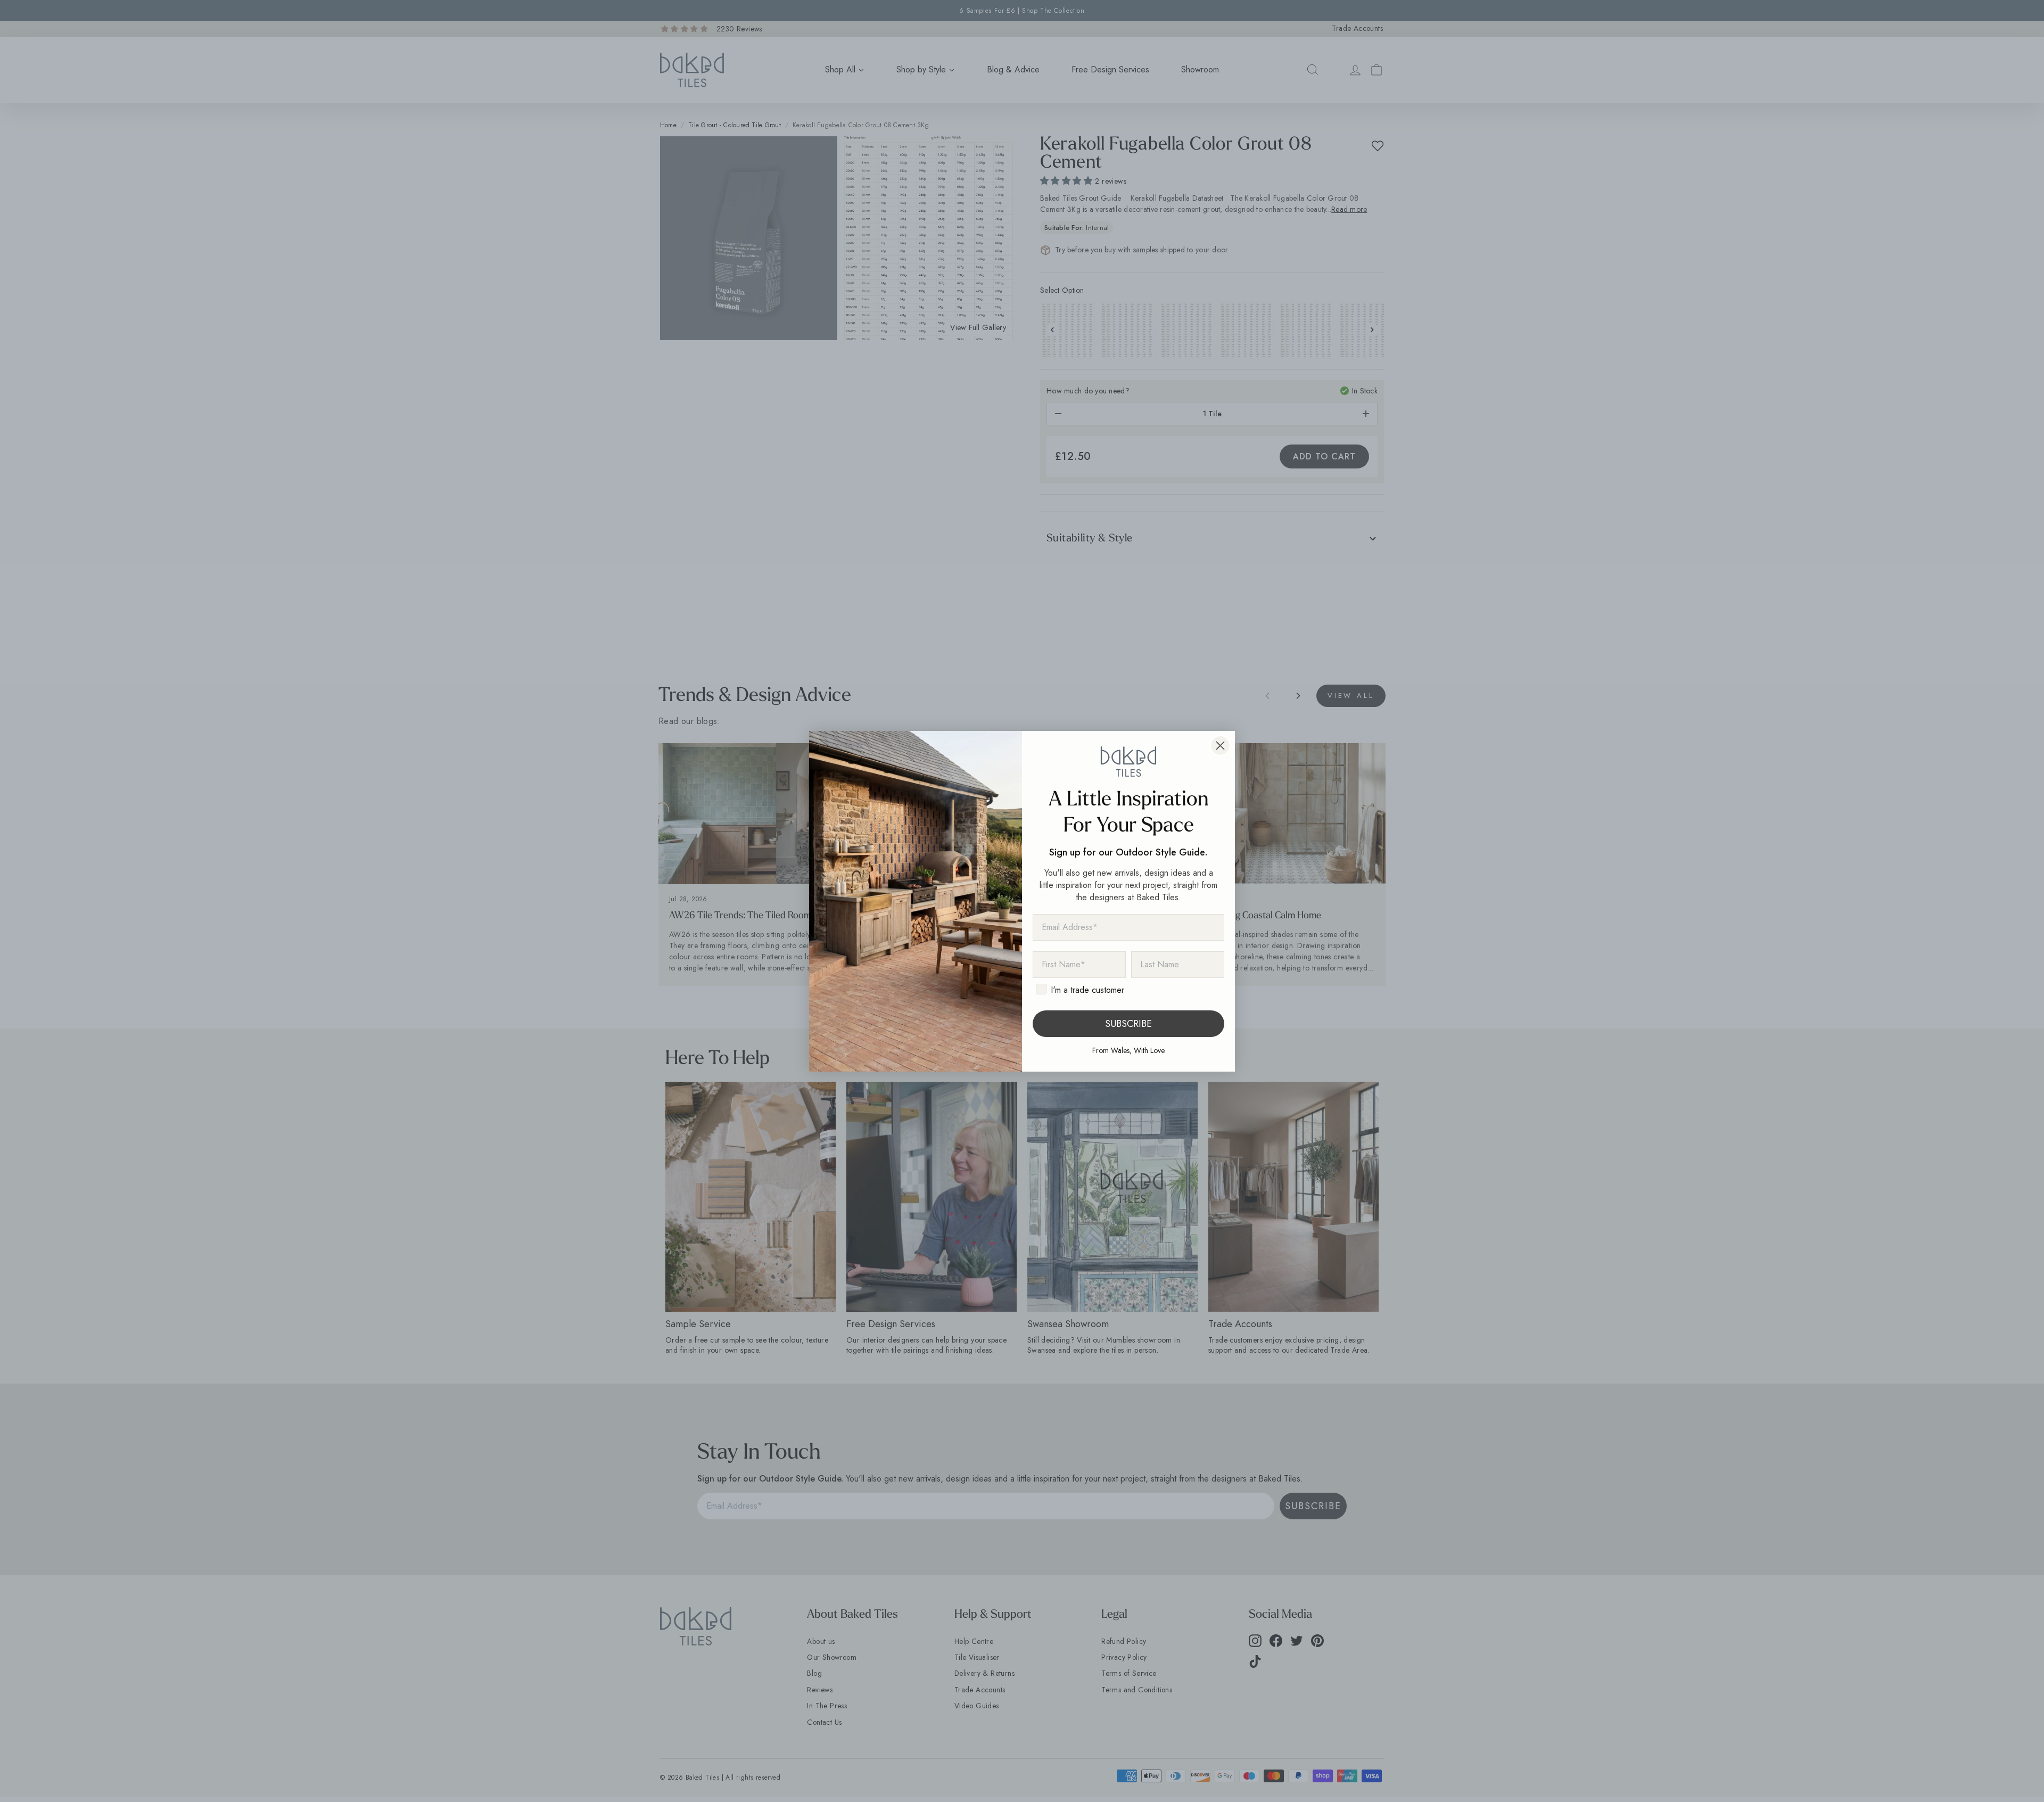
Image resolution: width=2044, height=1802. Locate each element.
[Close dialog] (1220, 746)
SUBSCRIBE (1128, 1024)
